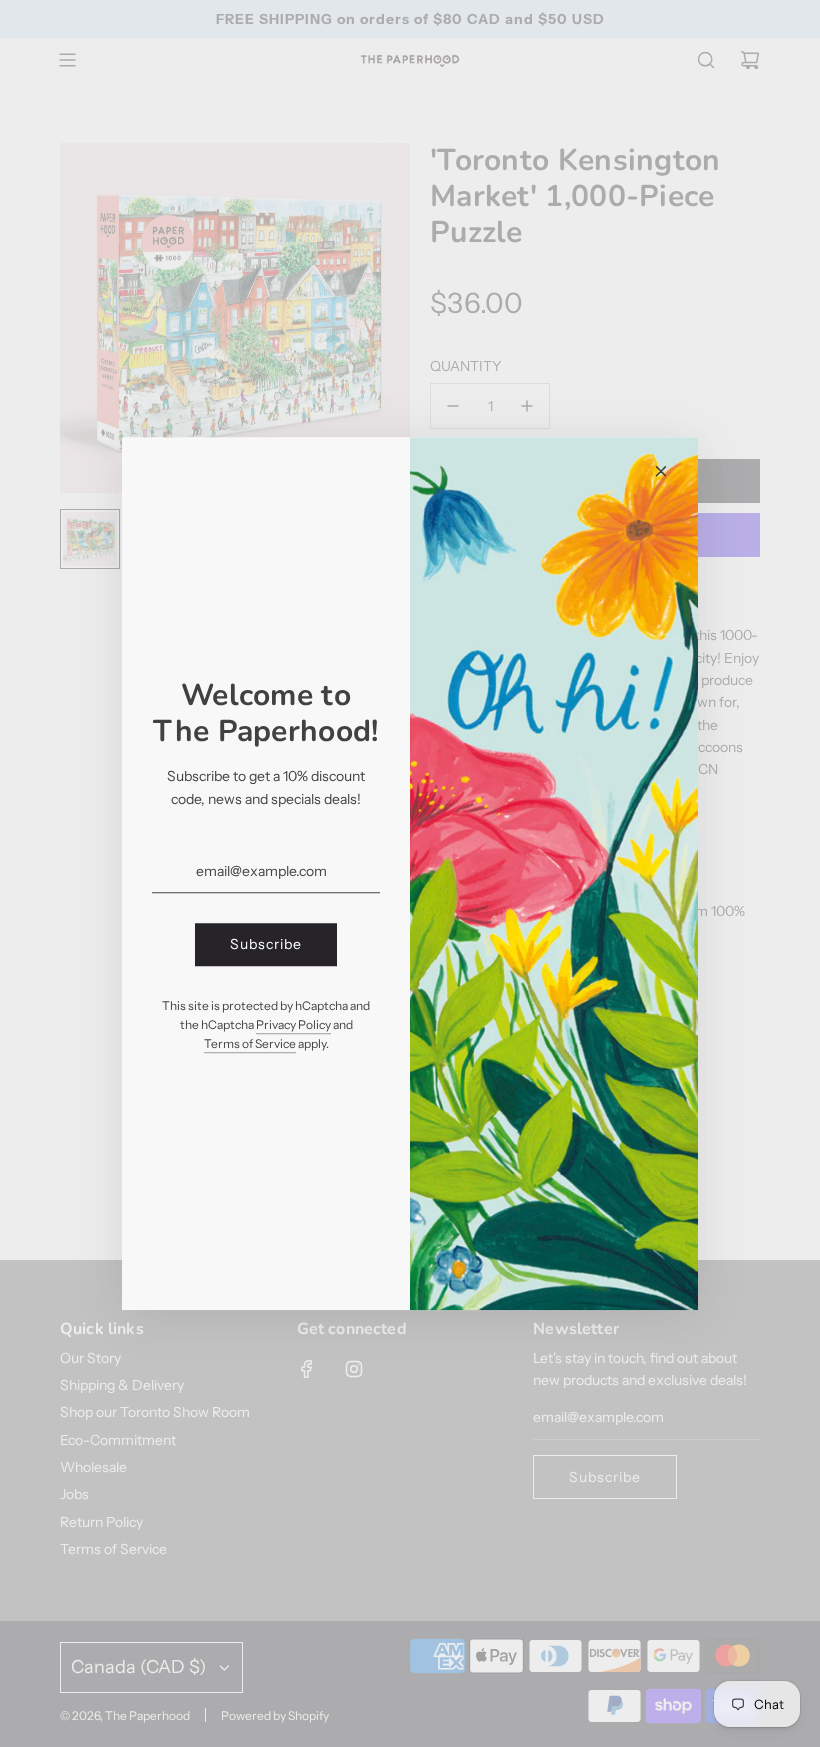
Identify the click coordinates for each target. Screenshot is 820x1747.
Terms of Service (250, 1043)
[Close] (661, 471)
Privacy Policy (293, 1024)
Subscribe (266, 945)
